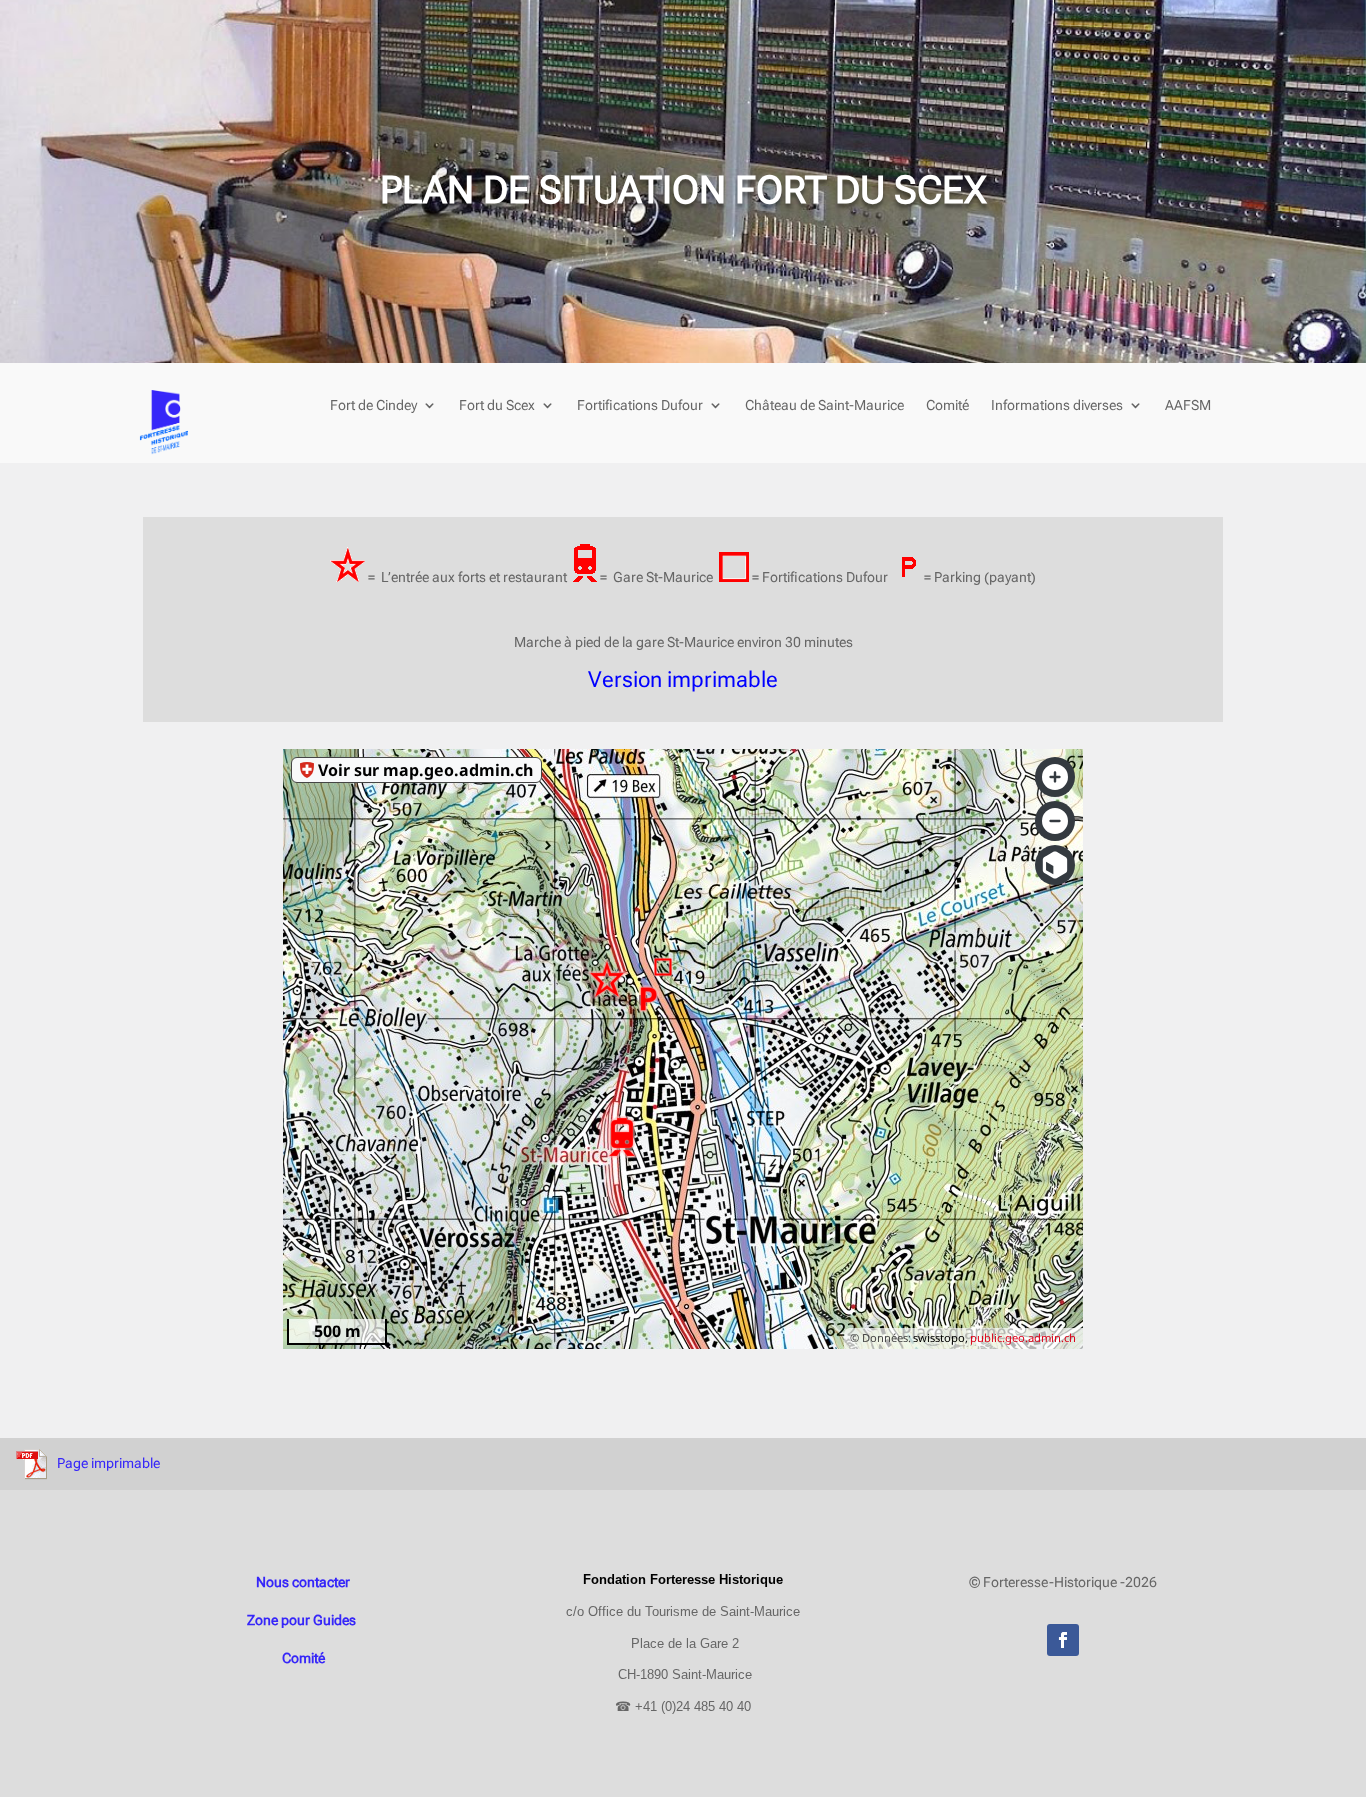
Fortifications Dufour (640, 405)
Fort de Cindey (373, 405)
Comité (947, 405)
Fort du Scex (497, 405)
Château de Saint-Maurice (824, 405)
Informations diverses (1057, 405)
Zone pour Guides (303, 1620)
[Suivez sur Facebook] (1063, 1640)
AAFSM (1188, 405)
